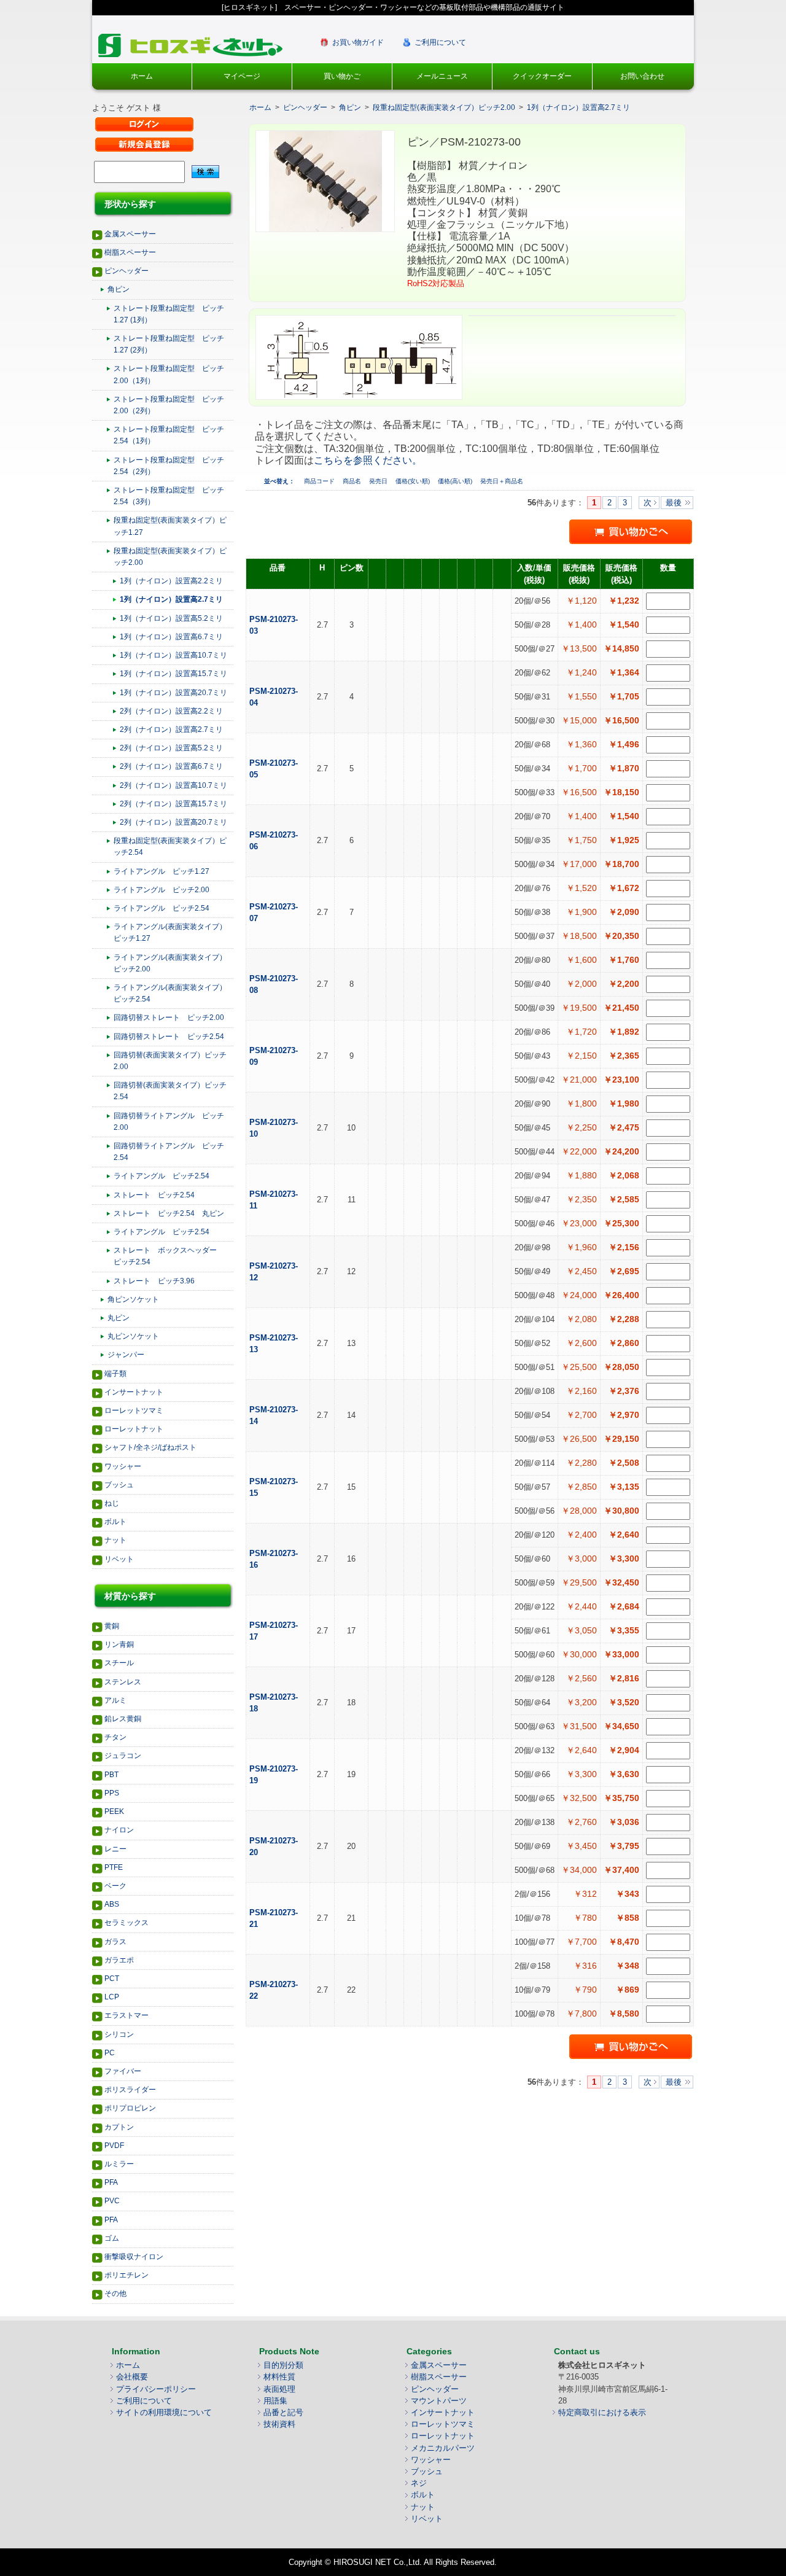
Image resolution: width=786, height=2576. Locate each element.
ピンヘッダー (126, 271)
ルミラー (119, 2164)
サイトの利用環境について (164, 2412)
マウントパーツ (439, 2401)
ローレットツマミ (134, 1411)
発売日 (379, 481)
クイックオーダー (542, 76)
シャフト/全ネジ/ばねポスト (150, 1447)
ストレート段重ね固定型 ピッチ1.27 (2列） (169, 344)
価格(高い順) (456, 481)
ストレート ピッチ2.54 (154, 1195)
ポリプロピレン (130, 2108)
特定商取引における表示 (602, 2412)
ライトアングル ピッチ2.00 (161, 890)
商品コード (320, 481)
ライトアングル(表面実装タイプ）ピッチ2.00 (170, 963)
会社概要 (132, 2377)
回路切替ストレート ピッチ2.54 (169, 1037)
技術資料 (279, 2424)
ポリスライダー (130, 2090)
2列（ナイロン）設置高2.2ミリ (171, 711)
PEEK (114, 1811)
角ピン (119, 289)
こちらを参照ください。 (368, 460)
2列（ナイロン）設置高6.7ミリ (171, 766)
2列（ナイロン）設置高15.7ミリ (173, 804)
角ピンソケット (133, 1299)
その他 (115, 2294)
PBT (111, 1775)
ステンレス (123, 1682)
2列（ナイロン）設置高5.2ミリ (171, 748)
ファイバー (123, 2071)
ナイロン (119, 1830)
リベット (119, 1559)
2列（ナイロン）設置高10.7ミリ (173, 785)
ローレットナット (134, 1429)
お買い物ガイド (358, 42)
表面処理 (279, 2389)
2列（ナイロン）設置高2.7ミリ (171, 730)
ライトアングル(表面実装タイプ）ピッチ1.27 (170, 932)
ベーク (115, 1886)
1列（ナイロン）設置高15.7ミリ (173, 674)
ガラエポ (119, 1960)
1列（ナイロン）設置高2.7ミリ (171, 599)
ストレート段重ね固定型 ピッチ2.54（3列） (169, 496)
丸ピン (119, 1318)
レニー (115, 1849)
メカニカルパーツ (443, 2448)
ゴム (112, 2238)
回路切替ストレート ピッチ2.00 (169, 1018)
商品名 (353, 481)
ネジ (419, 2483)
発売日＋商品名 (502, 481)
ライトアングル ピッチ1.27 (161, 871)
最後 (674, 503)
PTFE (114, 1867)
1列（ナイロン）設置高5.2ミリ (171, 618)
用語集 (275, 2401)
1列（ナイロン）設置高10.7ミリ (173, 655)
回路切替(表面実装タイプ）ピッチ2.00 (170, 1061)
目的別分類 (283, 2365)
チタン (115, 1737)
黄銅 (112, 1626)
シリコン (119, 2034)
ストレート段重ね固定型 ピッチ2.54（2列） (169, 466)
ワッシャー (123, 1466)
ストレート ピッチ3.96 (154, 1281)
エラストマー (126, 2015)
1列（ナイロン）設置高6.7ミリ (171, 637)
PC (110, 2053)
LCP (112, 1997)
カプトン (119, 2127)
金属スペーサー (130, 234)
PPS (112, 1793)
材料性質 (279, 2377)
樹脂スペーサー (130, 252)
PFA (111, 2182)
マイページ (242, 76)
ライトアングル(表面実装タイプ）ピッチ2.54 (170, 993)
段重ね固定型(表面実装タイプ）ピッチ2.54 (170, 846)
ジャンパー (126, 1355)
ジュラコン (123, 1756)
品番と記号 (283, 2412)
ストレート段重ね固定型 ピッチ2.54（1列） (169, 435)
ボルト (115, 1522)
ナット (115, 1540)
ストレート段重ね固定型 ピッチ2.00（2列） (169, 405)
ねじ (112, 1503)
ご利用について (440, 42)
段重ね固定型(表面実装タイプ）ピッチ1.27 (170, 526)
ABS (112, 1904)
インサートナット (134, 1392)
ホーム (142, 76)
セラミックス (126, 1923)
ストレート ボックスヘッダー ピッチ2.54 (169, 1256)
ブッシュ (119, 1485)
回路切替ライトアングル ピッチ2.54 (169, 1152)
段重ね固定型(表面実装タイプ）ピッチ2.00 (170, 557)
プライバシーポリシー (156, 2389)
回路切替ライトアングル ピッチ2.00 (169, 1122)
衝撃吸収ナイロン (134, 2257)
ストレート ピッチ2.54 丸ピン (169, 1213)
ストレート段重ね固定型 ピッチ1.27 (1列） (169, 314)
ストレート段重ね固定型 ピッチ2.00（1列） (169, 374)
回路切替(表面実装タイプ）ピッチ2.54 (170, 1091)
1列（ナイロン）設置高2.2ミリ (171, 581)
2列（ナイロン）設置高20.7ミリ (173, 822)
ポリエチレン (126, 2275)
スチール (119, 1663)
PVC (112, 2201)
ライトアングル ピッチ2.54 (161, 908)
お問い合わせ (642, 76)
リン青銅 (119, 1644)
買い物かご (342, 76)
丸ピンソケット (133, 1336)
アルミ (115, 1700)
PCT (112, 1979)
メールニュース (442, 76)
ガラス (115, 1942)
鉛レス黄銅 (123, 1719)
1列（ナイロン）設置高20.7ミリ (173, 693)
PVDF (114, 2146)
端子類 (115, 1374)
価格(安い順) (414, 481)
